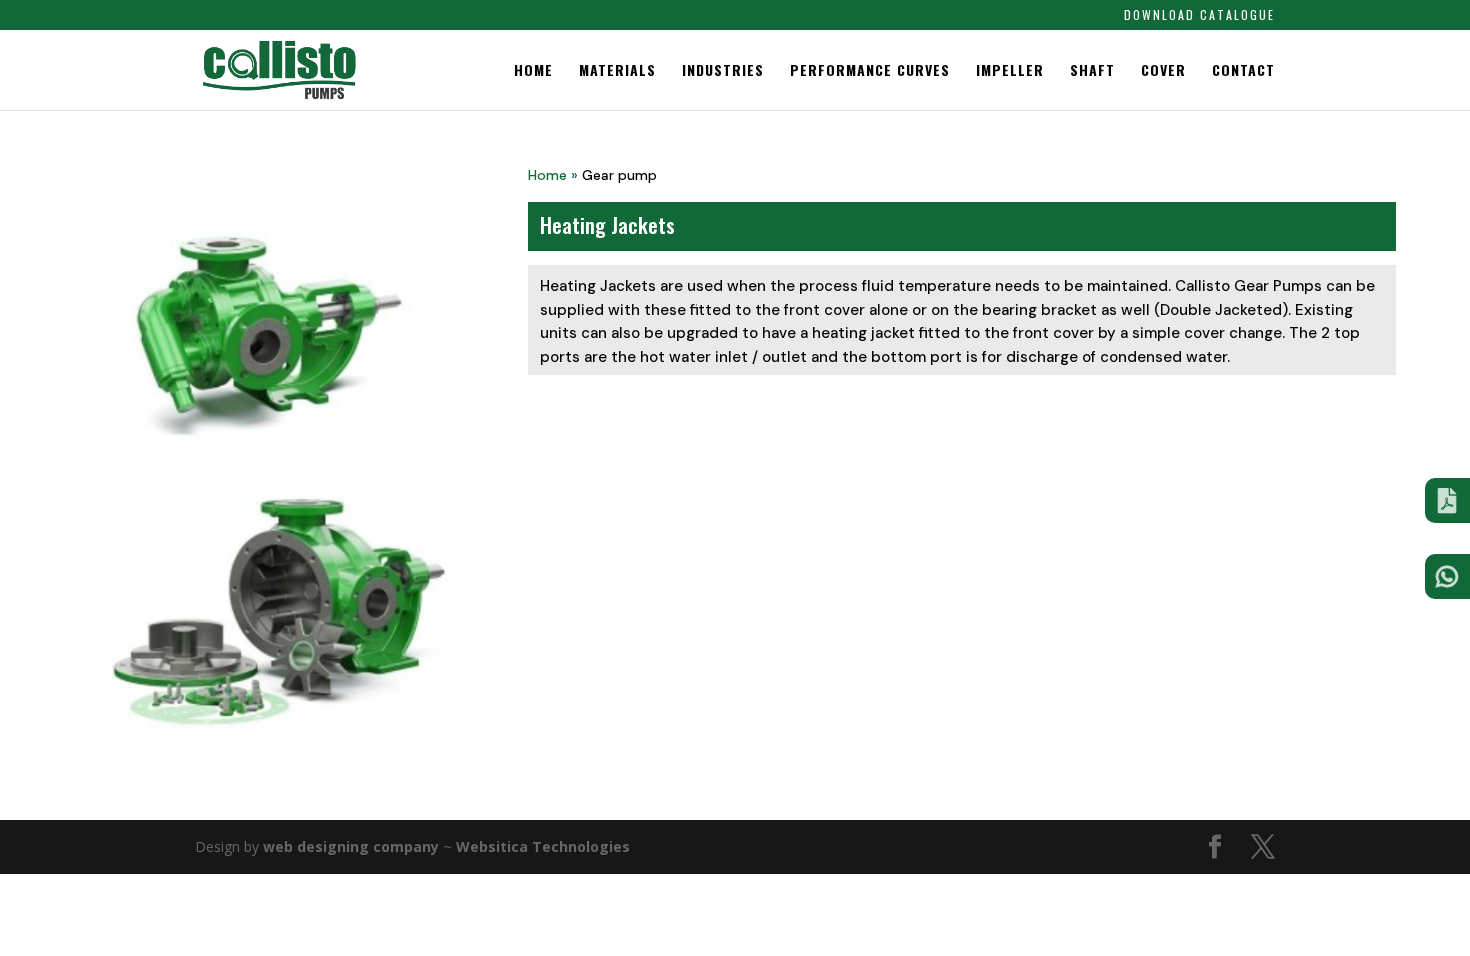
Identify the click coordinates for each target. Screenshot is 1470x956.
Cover (1163, 71)
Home (533, 71)
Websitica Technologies (543, 846)
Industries (723, 71)
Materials (617, 71)
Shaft (1092, 71)
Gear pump (619, 175)
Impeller (1010, 71)
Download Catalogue (1199, 16)
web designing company (351, 846)
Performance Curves (870, 71)
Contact (1243, 71)
